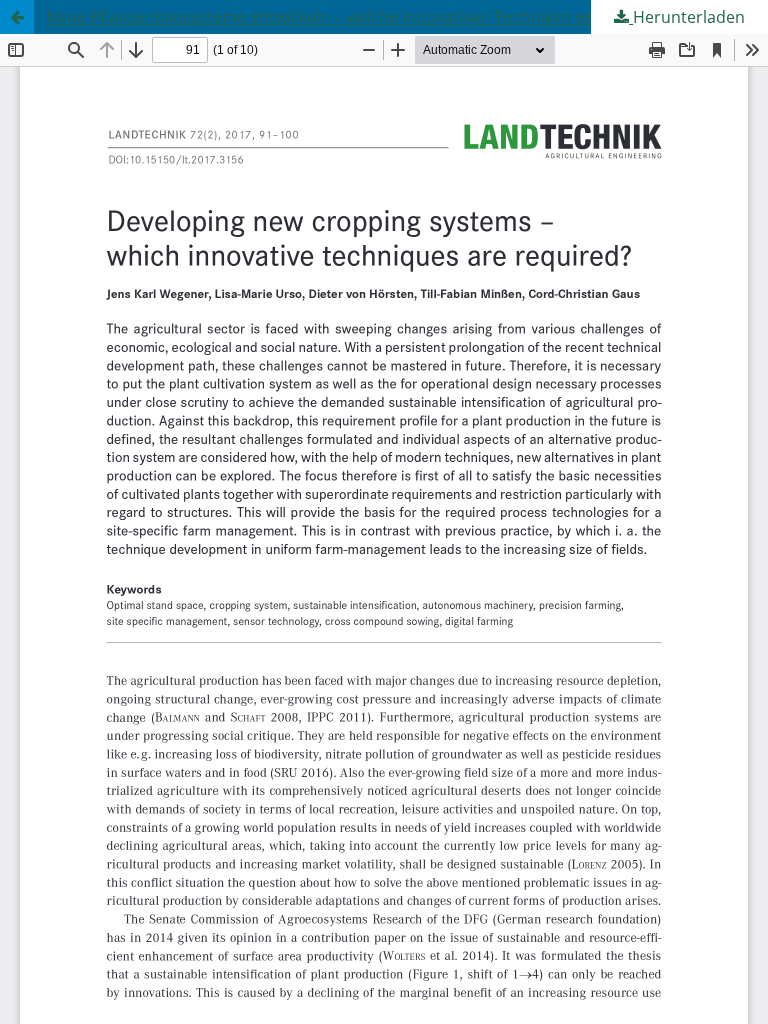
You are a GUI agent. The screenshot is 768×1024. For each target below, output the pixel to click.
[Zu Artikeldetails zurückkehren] (17, 17)
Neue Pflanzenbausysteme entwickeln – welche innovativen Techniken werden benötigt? (376, 17)
